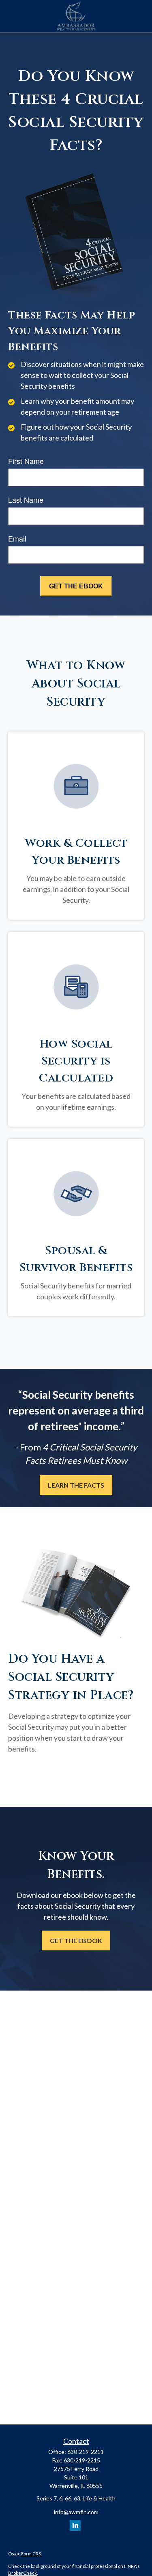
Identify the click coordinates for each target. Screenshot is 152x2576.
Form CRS (31, 2554)
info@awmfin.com (76, 2512)
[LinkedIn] (75, 2525)
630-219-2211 (86, 2452)
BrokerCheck (22, 2573)
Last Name (26, 500)
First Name (26, 461)
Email (17, 538)
